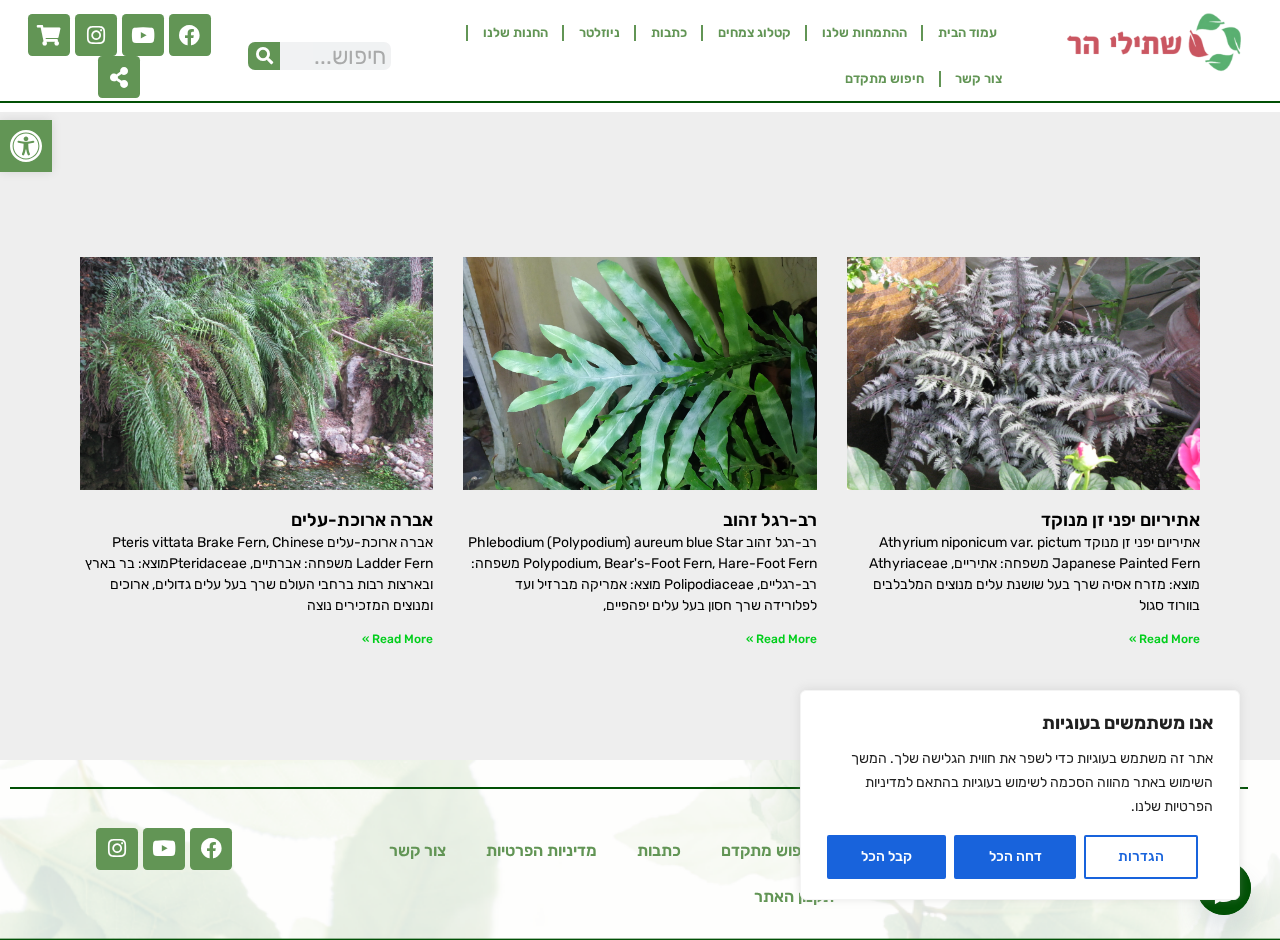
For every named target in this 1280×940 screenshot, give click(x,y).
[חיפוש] (264, 56)
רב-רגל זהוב (770, 520)
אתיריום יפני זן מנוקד (1120, 520)
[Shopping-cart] (49, 35)
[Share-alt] (119, 77)
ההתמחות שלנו (864, 32)
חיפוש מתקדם (884, 78)
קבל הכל (886, 856)
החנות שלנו (515, 32)
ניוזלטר (599, 32)
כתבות (669, 32)
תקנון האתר (794, 896)
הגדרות (1141, 856)
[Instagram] (96, 35)
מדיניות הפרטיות (541, 850)
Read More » (1164, 639)
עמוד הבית (967, 32)
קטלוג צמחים (754, 32)
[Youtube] (143, 35)
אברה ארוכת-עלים (362, 520)
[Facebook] (190, 35)
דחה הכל (1015, 856)
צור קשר (978, 78)
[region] (1020, 795)
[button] (26, 146)
